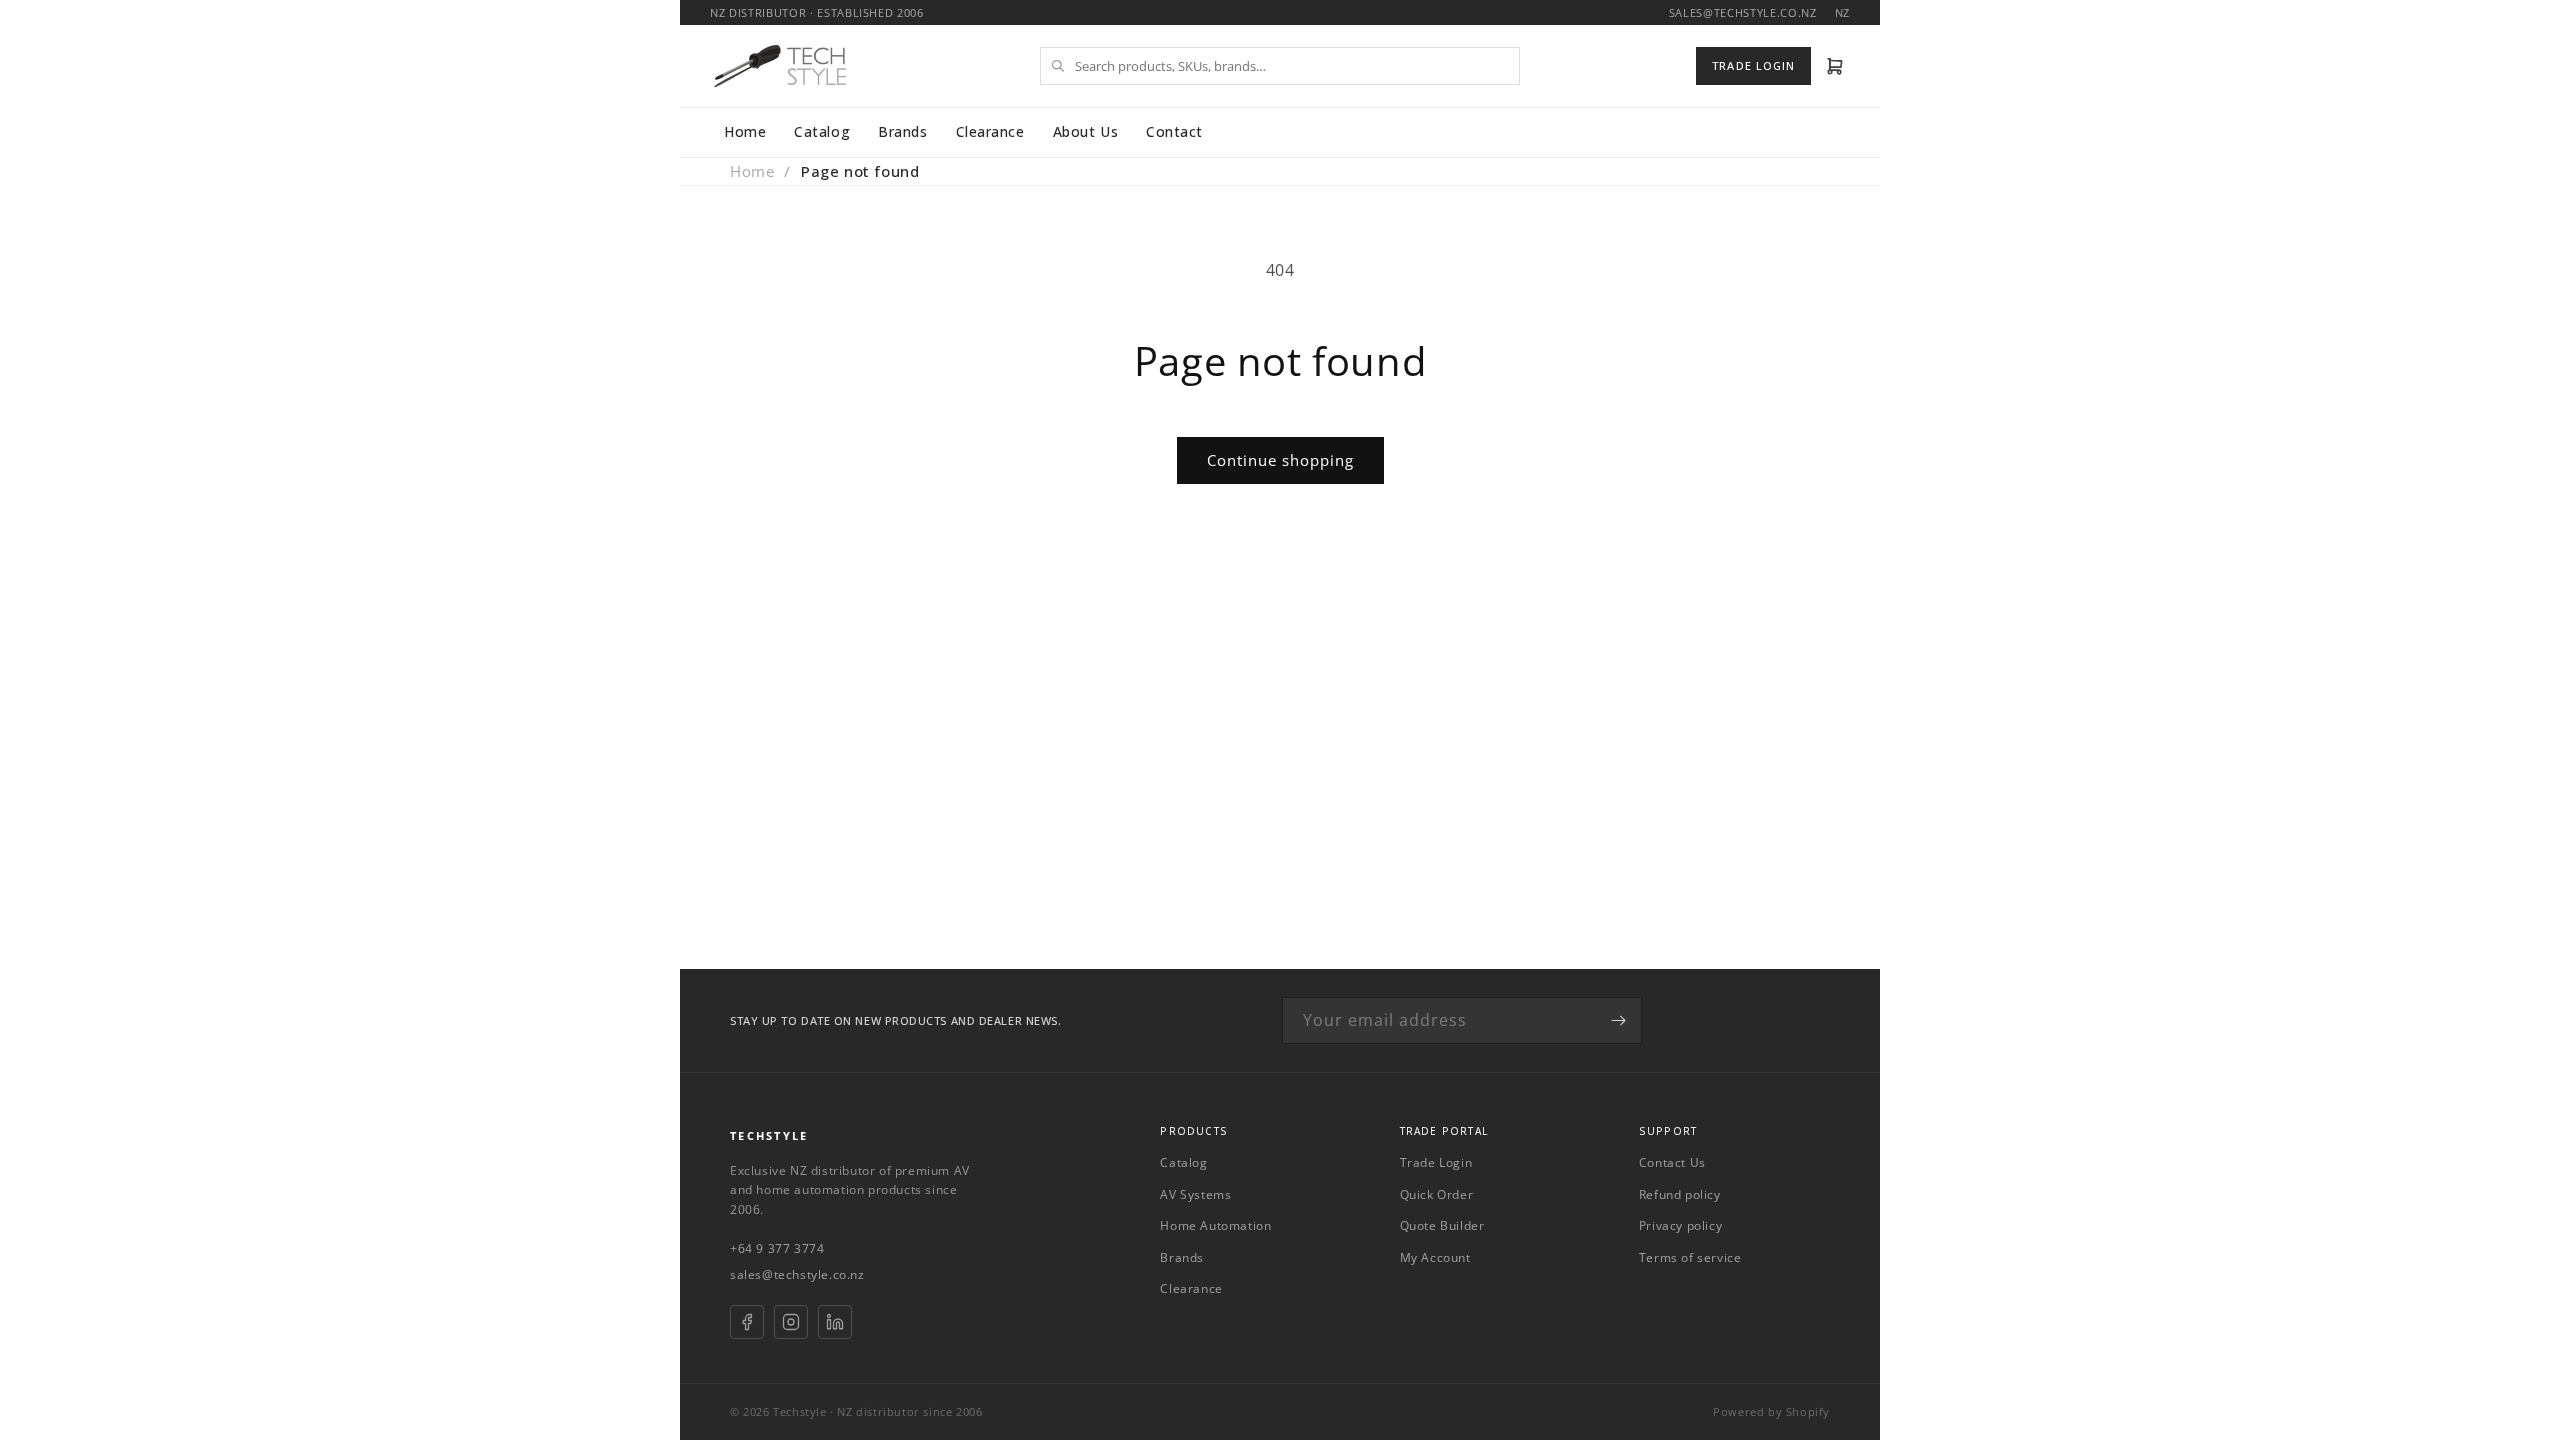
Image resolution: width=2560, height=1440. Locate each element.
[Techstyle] (780, 66)
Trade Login (1436, 1162)
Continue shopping (1280, 460)
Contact (1174, 131)
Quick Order (1437, 1194)
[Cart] (1835, 66)
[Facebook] (747, 1322)
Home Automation (1215, 1225)
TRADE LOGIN (1753, 65)
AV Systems (1195, 1194)
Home (745, 131)
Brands (902, 131)
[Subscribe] (1619, 1020)
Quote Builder (1442, 1225)
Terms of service (1690, 1257)
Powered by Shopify (1771, 1411)
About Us (1085, 131)
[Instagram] (791, 1322)
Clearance (990, 131)
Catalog (822, 131)
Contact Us (1672, 1162)
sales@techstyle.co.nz (797, 1274)
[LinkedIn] (835, 1322)
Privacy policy (1680, 1225)
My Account (1435, 1257)
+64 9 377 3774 (777, 1248)
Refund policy (1680, 1194)
